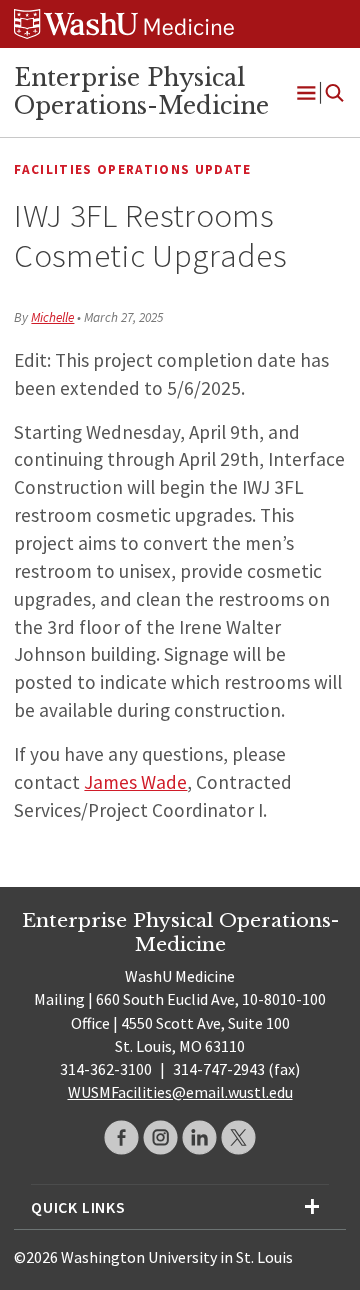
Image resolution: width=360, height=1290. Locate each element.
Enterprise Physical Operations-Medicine (141, 92)
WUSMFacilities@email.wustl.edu (180, 1092)
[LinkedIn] (199, 1137)
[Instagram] (160, 1137)
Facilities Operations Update (132, 169)
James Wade (135, 782)
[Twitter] (238, 1137)
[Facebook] (121, 1137)
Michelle (52, 317)
